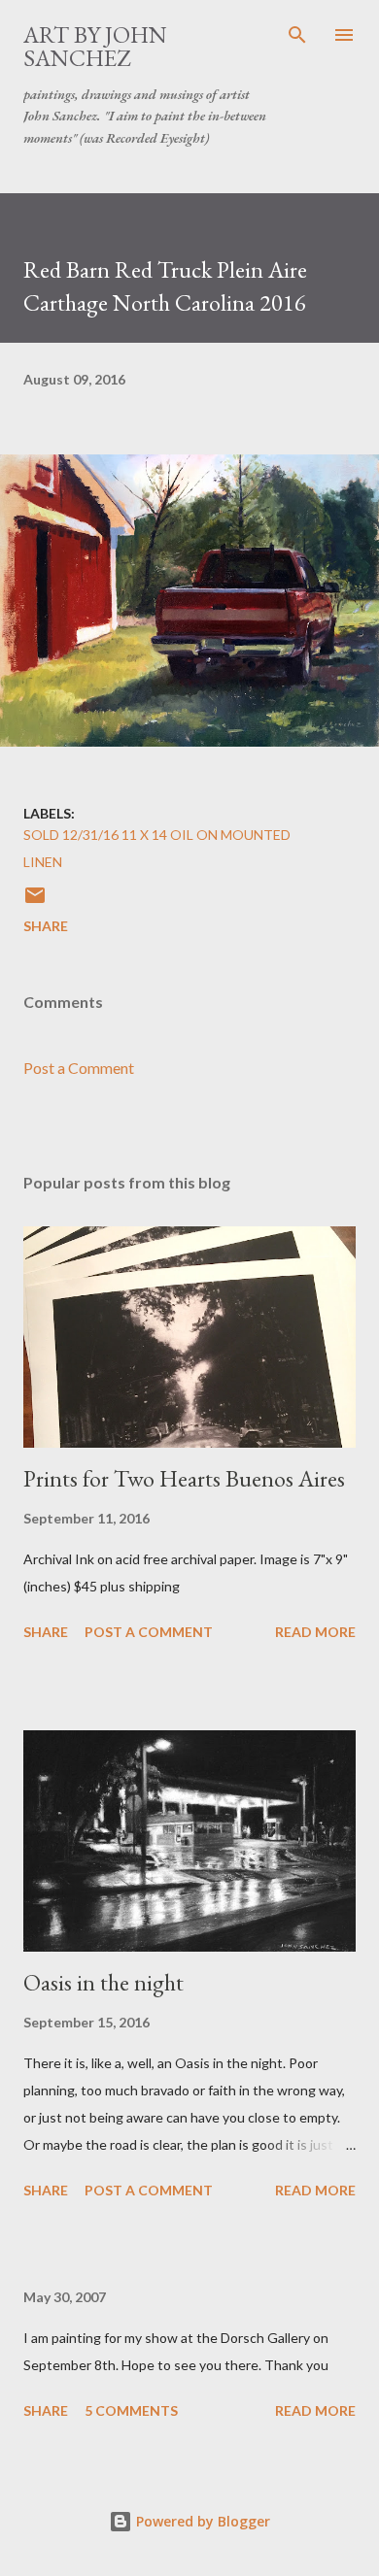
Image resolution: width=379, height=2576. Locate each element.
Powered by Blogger (201, 2521)
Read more (315, 1632)
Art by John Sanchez (95, 46)
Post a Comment (79, 1068)
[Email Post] (35, 902)
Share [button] (46, 926)
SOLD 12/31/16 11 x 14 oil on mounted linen (157, 848)
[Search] (297, 35)
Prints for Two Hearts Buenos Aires (184, 1478)
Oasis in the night (103, 1982)
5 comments (131, 2410)
